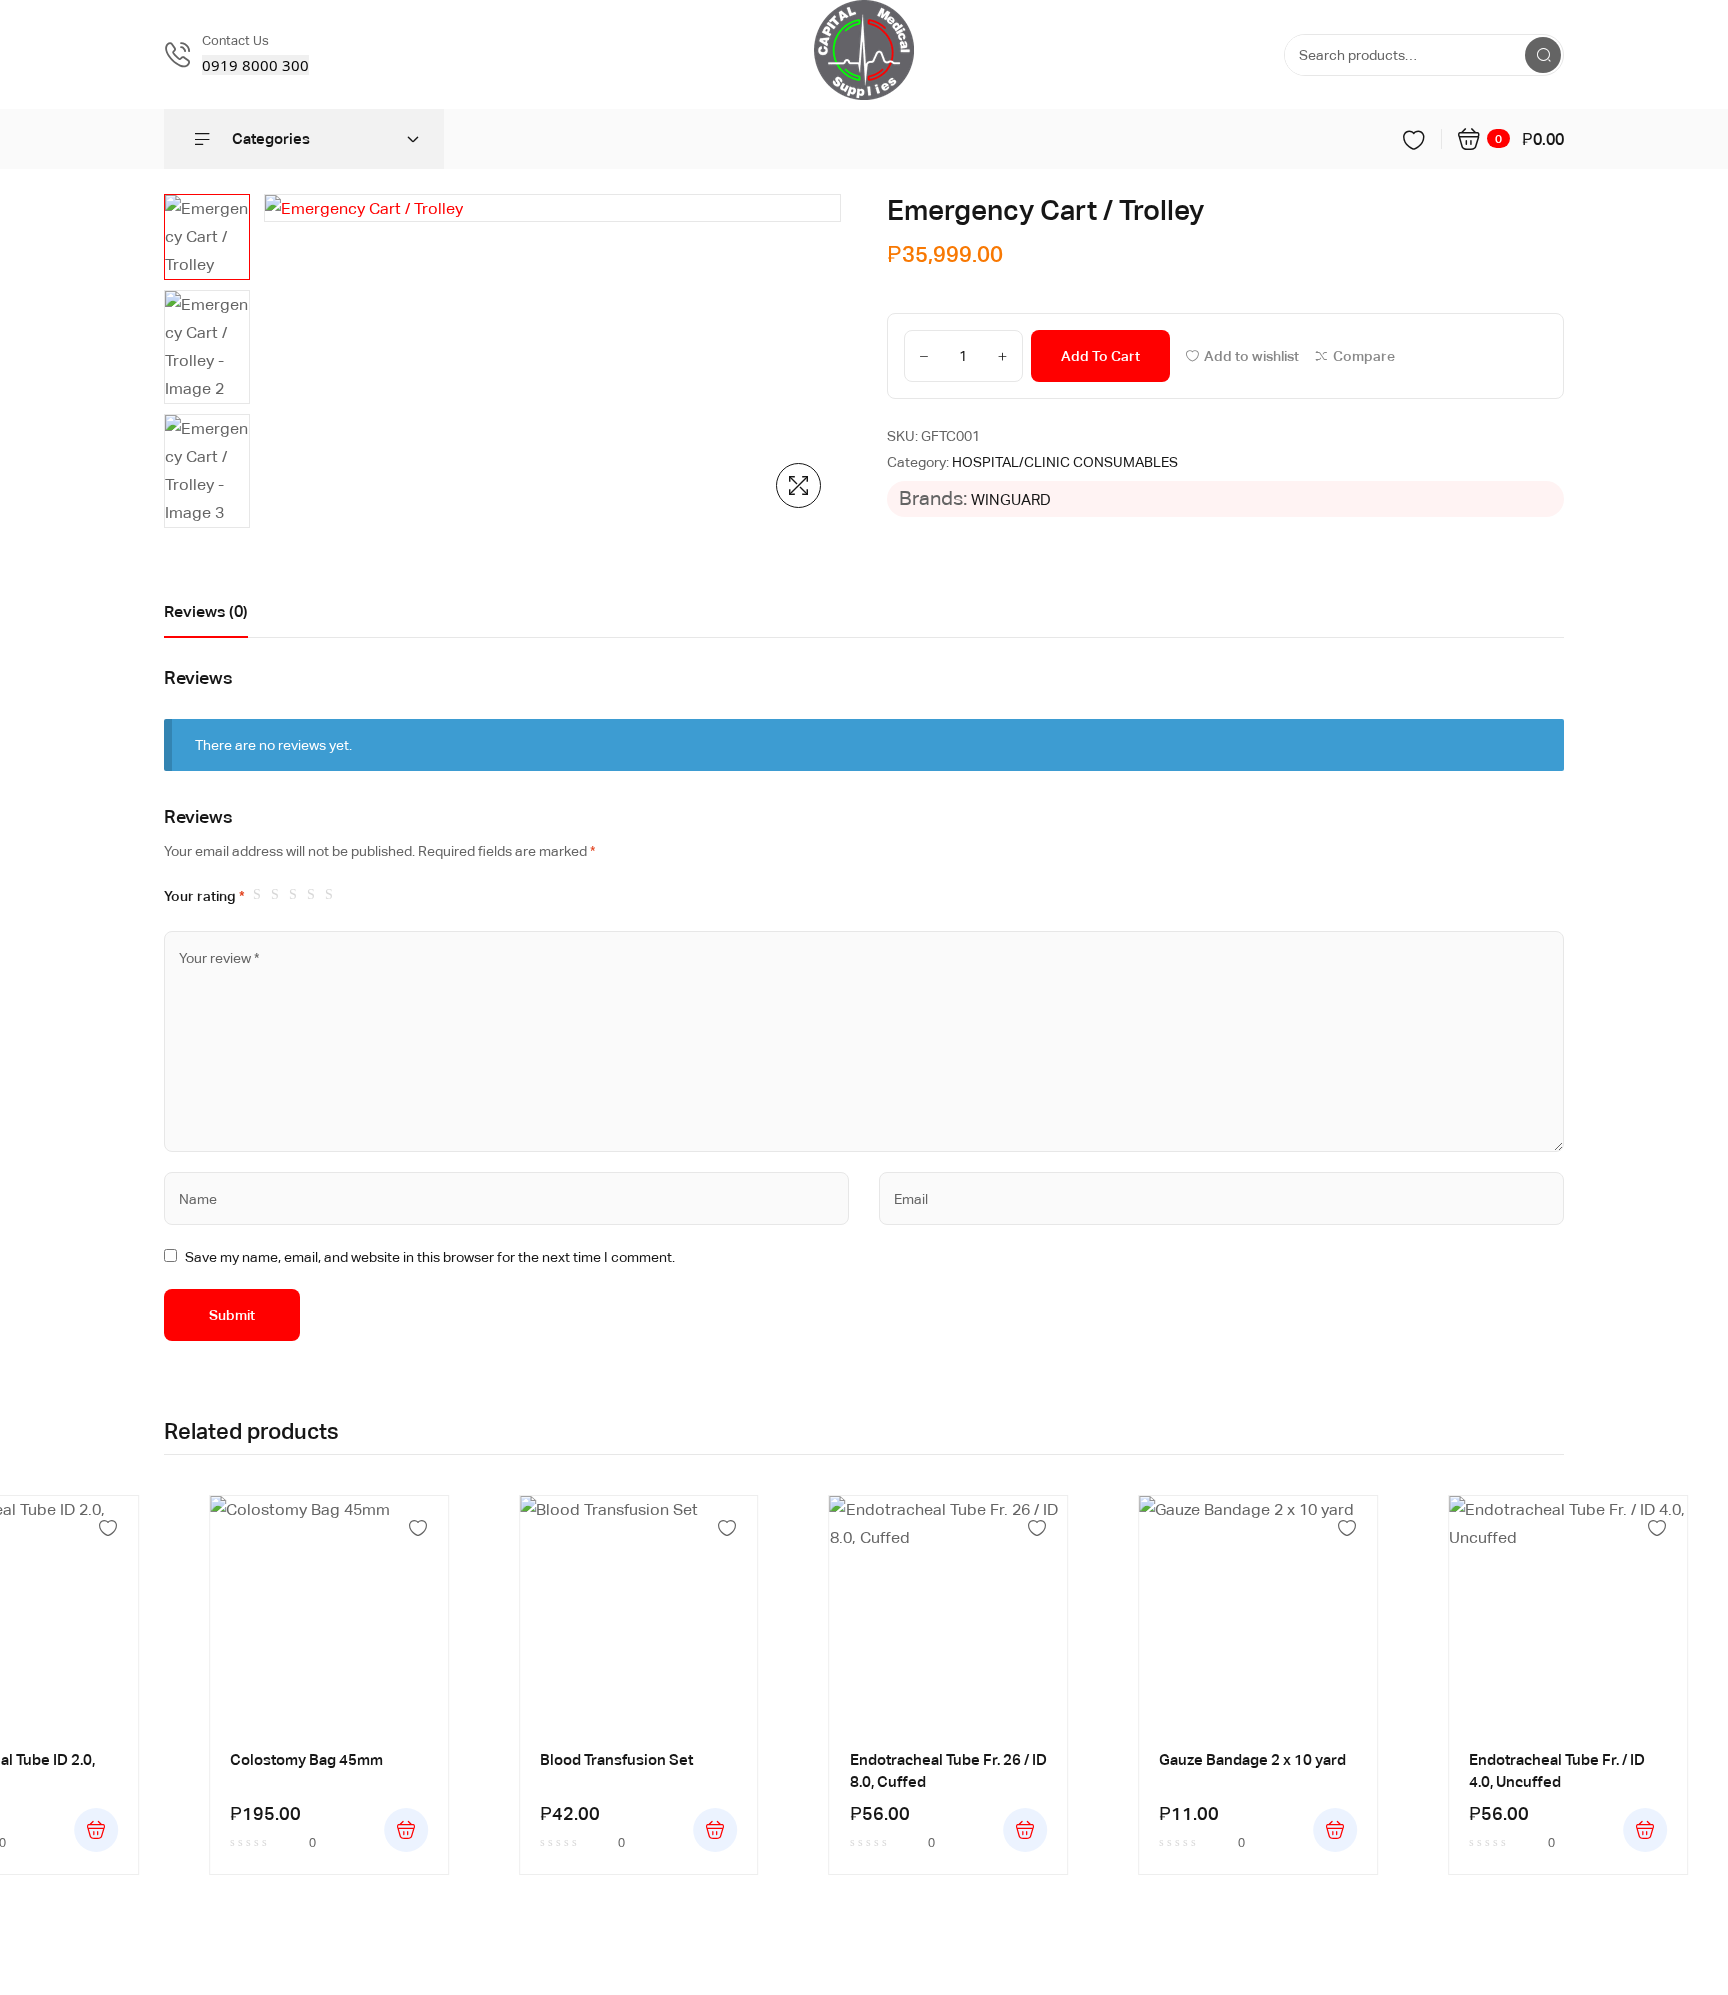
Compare (1364, 356)
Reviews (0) (206, 611)
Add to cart (1100, 356)
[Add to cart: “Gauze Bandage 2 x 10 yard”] (1335, 1830)
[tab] (206, 617)
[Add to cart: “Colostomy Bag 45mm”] (406, 1830)
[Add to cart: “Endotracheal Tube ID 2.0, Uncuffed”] (96, 1830)
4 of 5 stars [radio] (314, 895)
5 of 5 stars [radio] (332, 895)
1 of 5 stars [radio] (260, 895)
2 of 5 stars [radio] (278, 895)
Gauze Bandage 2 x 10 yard (1252, 1759)
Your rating (204, 896)
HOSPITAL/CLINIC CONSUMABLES (1065, 462)
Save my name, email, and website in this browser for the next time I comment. (430, 1257)
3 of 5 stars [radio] (296, 895)
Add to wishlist (1251, 356)
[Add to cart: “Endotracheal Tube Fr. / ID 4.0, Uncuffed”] (1645, 1830)
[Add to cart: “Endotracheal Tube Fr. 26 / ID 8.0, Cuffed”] (1025, 1830)
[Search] (1543, 55)
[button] (798, 485)
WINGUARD (1011, 499)
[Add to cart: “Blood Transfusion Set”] (716, 1830)
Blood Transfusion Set (616, 1759)
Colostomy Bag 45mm (306, 1759)
